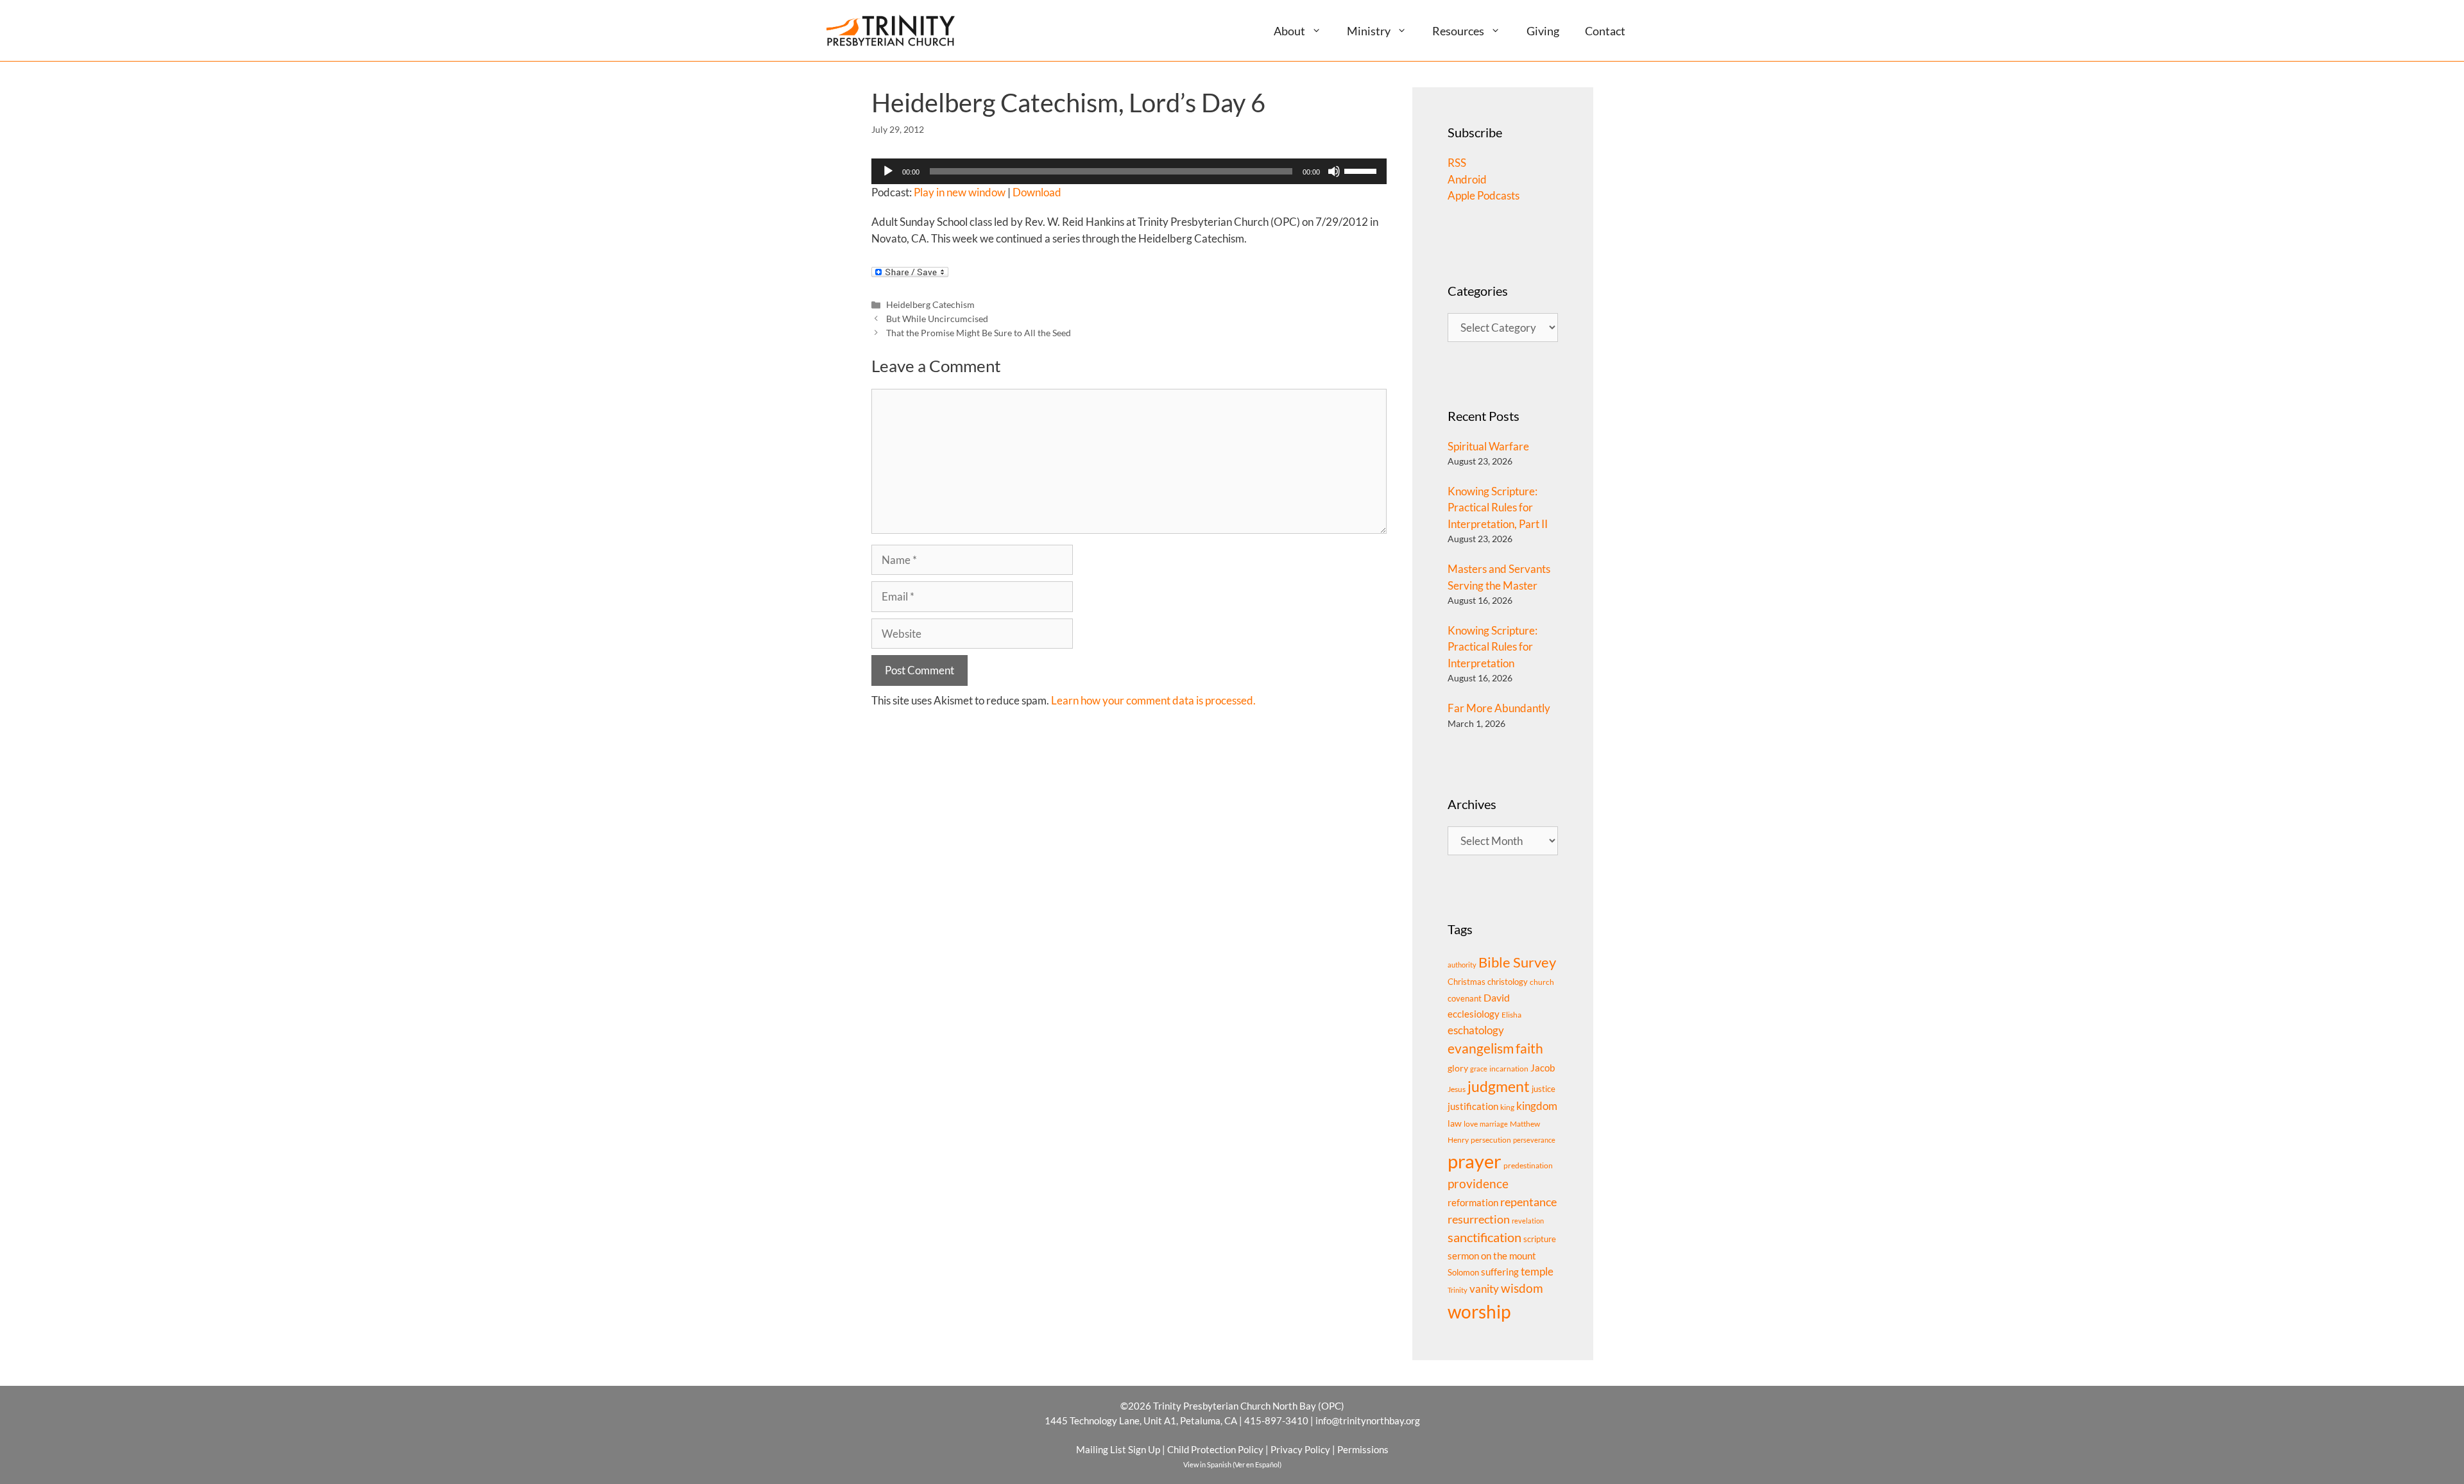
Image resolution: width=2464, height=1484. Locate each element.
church (1542, 982)
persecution (1491, 1140)
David (1497, 997)
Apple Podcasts (1484, 195)
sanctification (1484, 1237)
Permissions (1363, 1449)
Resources (1458, 31)
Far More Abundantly (1499, 708)
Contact (1605, 31)
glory (1458, 1068)
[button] (1322, 30)
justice (1544, 1089)
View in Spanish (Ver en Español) (1232, 1464)
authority (1462, 965)
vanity (1484, 1289)
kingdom (1537, 1106)
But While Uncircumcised (937, 319)
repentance (1528, 1202)
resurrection (1479, 1219)
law (1455, 1123)
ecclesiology (1474, 1014)
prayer (1475, 1161)
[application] (1129, 171)
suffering (1500, 1272)
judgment (1499, 1086)
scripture (1540, 1239)
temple (1537, 1271)
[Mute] (1334, 171)
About (1289, 31)
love (1471, 1124)
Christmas (1467, 982)
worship (1479, 1311)
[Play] (888, 171)
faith (1529, 1048)
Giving (1543, 31)
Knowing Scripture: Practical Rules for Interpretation (1493, 647)
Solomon (1463, 1272)
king (1507, 1107)
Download (1037, 192)
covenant (1465, 998)
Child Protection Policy (1215, 1449)
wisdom (1522, 1288)
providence (1478, 1184)
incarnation (1509, 1069)
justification (1473, 1106)
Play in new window (960, 192)
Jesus (1457, 1089)
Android (1467, 179)
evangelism (1481, 1048)
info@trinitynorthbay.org (1368, 1420)
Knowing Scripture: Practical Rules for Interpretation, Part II (1498, 507)
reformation (1473, 1203)
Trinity (1458, 1290)
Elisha (1511, 1015)
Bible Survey (1517, 962)
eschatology (1476, 1030)
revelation (1528, 1221)
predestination (1528, 1165)
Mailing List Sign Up (1118, 1449)
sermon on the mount (1492, 1256)
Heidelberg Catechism (930, 304)
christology (1508, 982)
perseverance (1534, 1140)
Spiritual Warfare (1488, 446)
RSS (1457, 163)
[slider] (1362, 170)
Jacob (1543, 1068)
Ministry (1369, 31)
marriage (1494, 1124)
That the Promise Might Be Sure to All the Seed (979, 333)
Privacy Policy (1300, 1449)
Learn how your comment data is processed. (1153, 700)
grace (1479, 1069)
